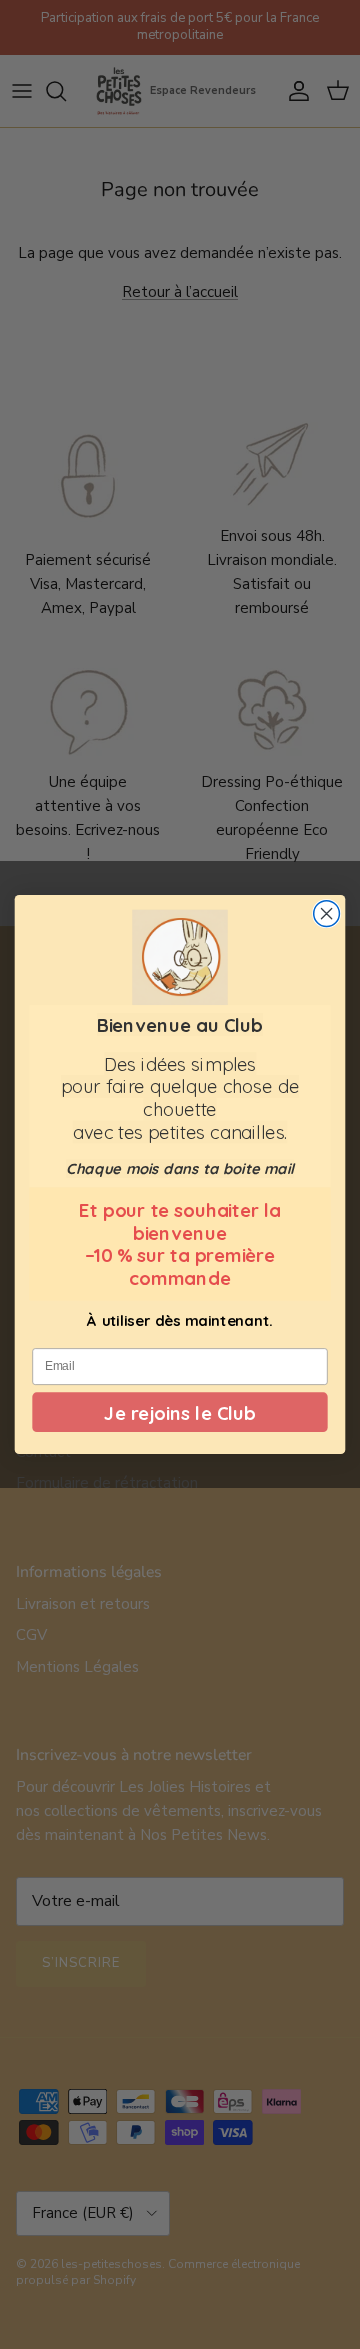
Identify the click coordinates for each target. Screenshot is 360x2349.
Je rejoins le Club (179, 1412)
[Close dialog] (327, 914)
